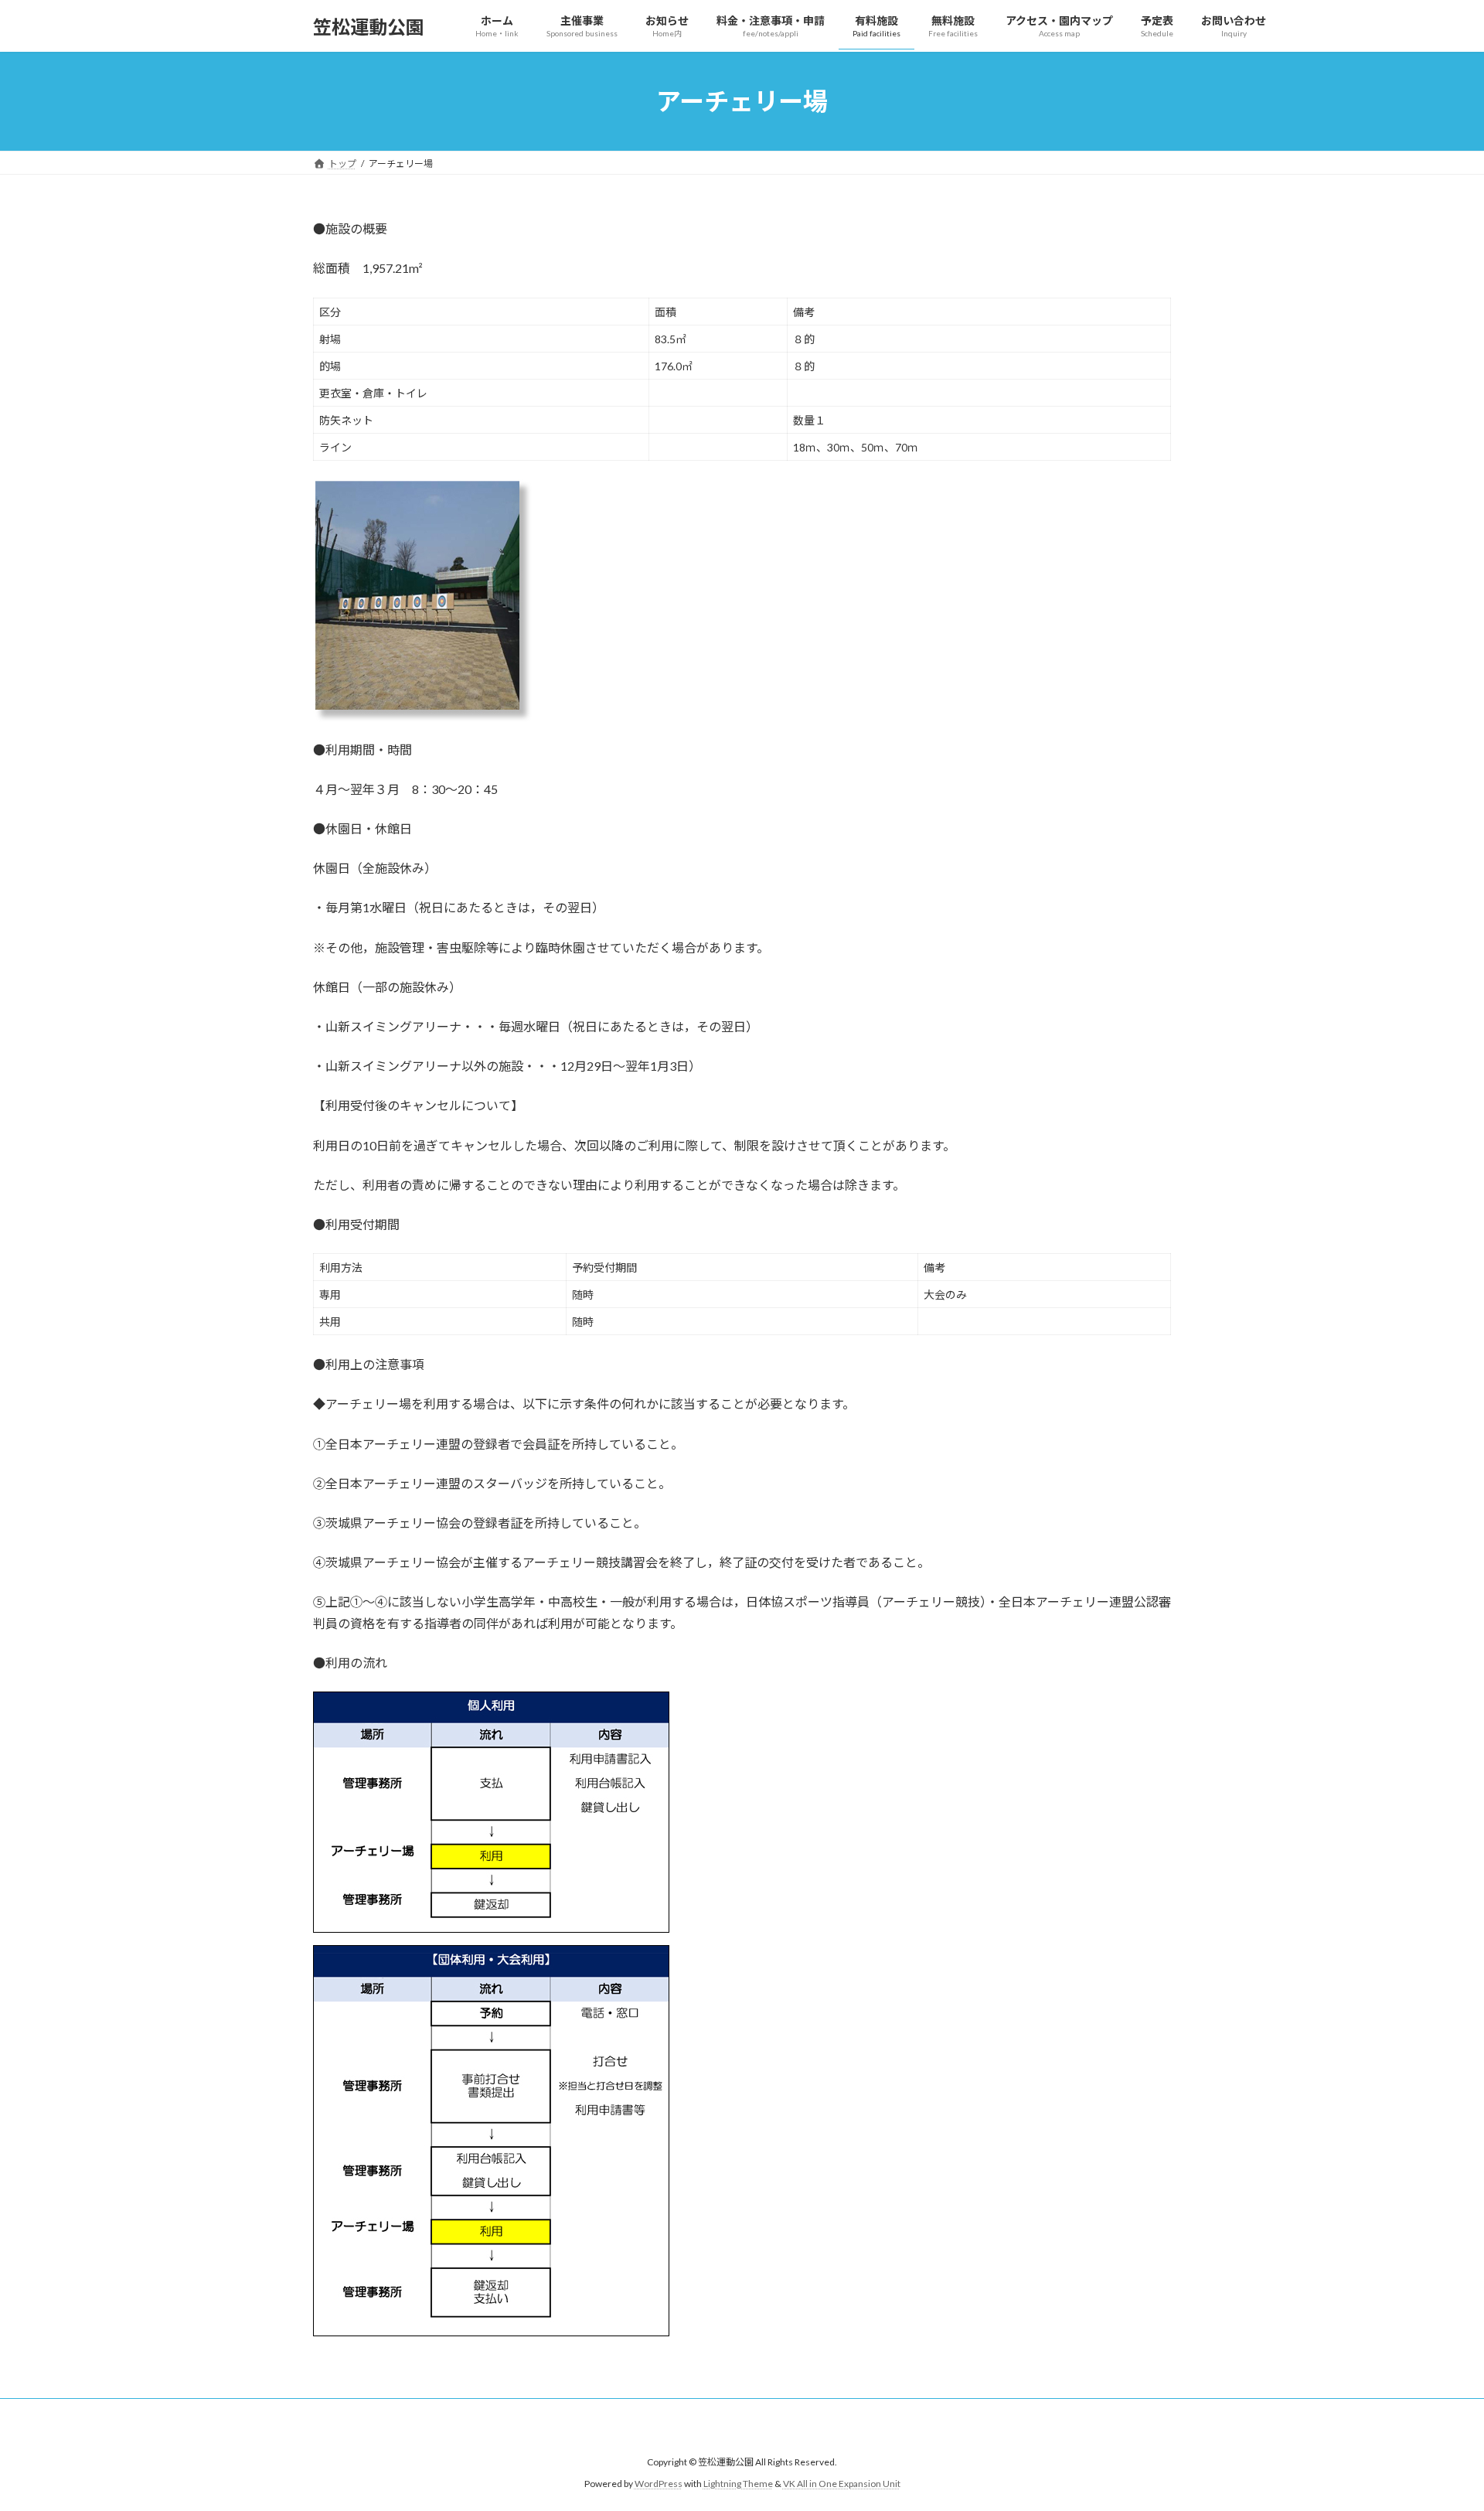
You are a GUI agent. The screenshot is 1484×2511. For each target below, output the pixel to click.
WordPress (659, 2484)
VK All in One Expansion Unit (842, 2484)
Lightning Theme (738, 2484)
